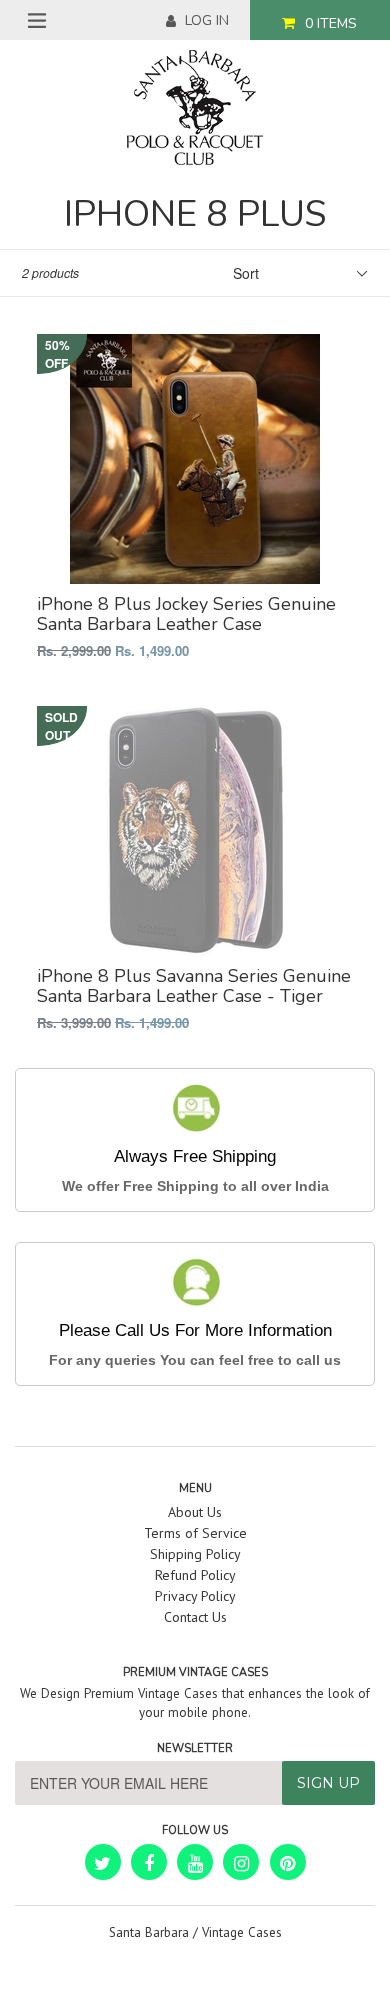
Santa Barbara (149, 1932)
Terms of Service (195, 1533)
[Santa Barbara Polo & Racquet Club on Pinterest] (288, 1862)
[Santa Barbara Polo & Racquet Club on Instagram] (241, 1862)
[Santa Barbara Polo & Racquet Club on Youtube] (195, 1862)
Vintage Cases (242, 1932)
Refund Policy (195, 1575)
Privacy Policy (195, 1596)
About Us (195, 1512)
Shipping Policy (195, 1554)
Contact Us (195, 1617)
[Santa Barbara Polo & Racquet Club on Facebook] (149, 1862)
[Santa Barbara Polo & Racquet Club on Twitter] (103, 1862)
